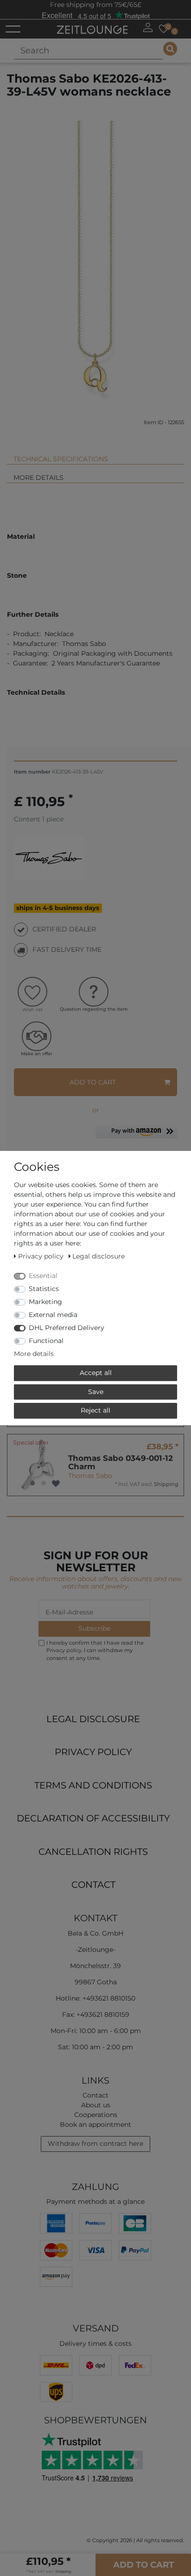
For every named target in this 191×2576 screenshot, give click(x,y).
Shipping (166, 1484)
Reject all (95, 1410)
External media (53, 1315)
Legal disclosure (93, 1719)
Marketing (45, 1302)
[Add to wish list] (56, 1484)
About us (96, 2105)
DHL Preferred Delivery (67, 1328)
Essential (43, 1276)
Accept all (96, 1373)
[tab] (95, 455)
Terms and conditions (93, 1785)
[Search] (170, 49)
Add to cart (93, 1082)
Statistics (44, 1289)
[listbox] (38, 1465)
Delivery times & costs (95, 2344)
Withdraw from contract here (95, 2143)
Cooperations (96, 2115)
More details (38, 478)
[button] (136, 1135)
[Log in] (148, 27)
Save (96, 1392)
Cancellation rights (93, 1852)
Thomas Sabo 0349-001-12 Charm (121, 1462)
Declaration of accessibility (93, 1818)
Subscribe (94, 1628)
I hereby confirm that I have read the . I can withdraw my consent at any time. (95, 1651)
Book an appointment (95, 2124)
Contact (93, 1885)
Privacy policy (93, 1752)
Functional (46, 1341)
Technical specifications (61, 459)
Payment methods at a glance (95, 2202)
